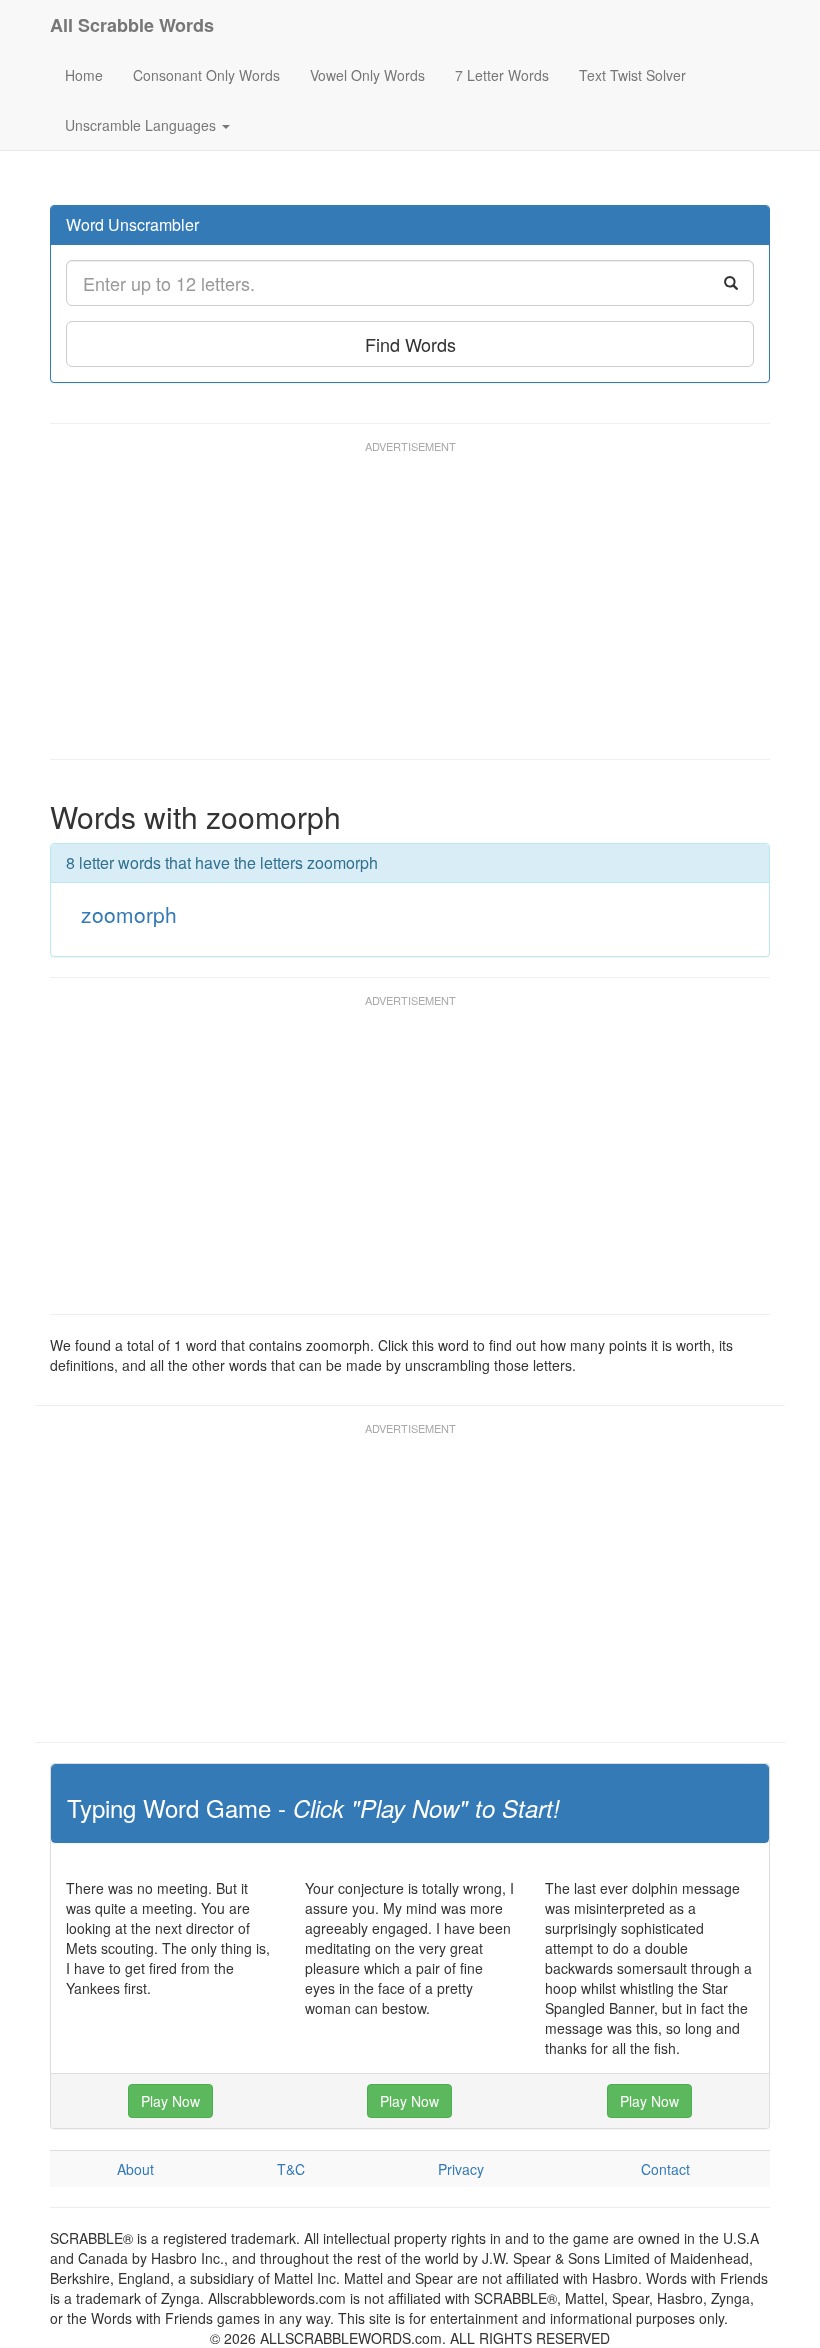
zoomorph (129, 914)
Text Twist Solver (632, 75)
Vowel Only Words (367, 75)
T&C (291, 2169)
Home (84, 75)
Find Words (410, 344)
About (135, 2169)
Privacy (461, 2169)
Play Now (170, 2101)
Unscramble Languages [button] (142, 125)
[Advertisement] (414, 609)
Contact (665, 2169)
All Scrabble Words (132, 25)
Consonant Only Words (206, 75)
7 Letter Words (502, 75)
